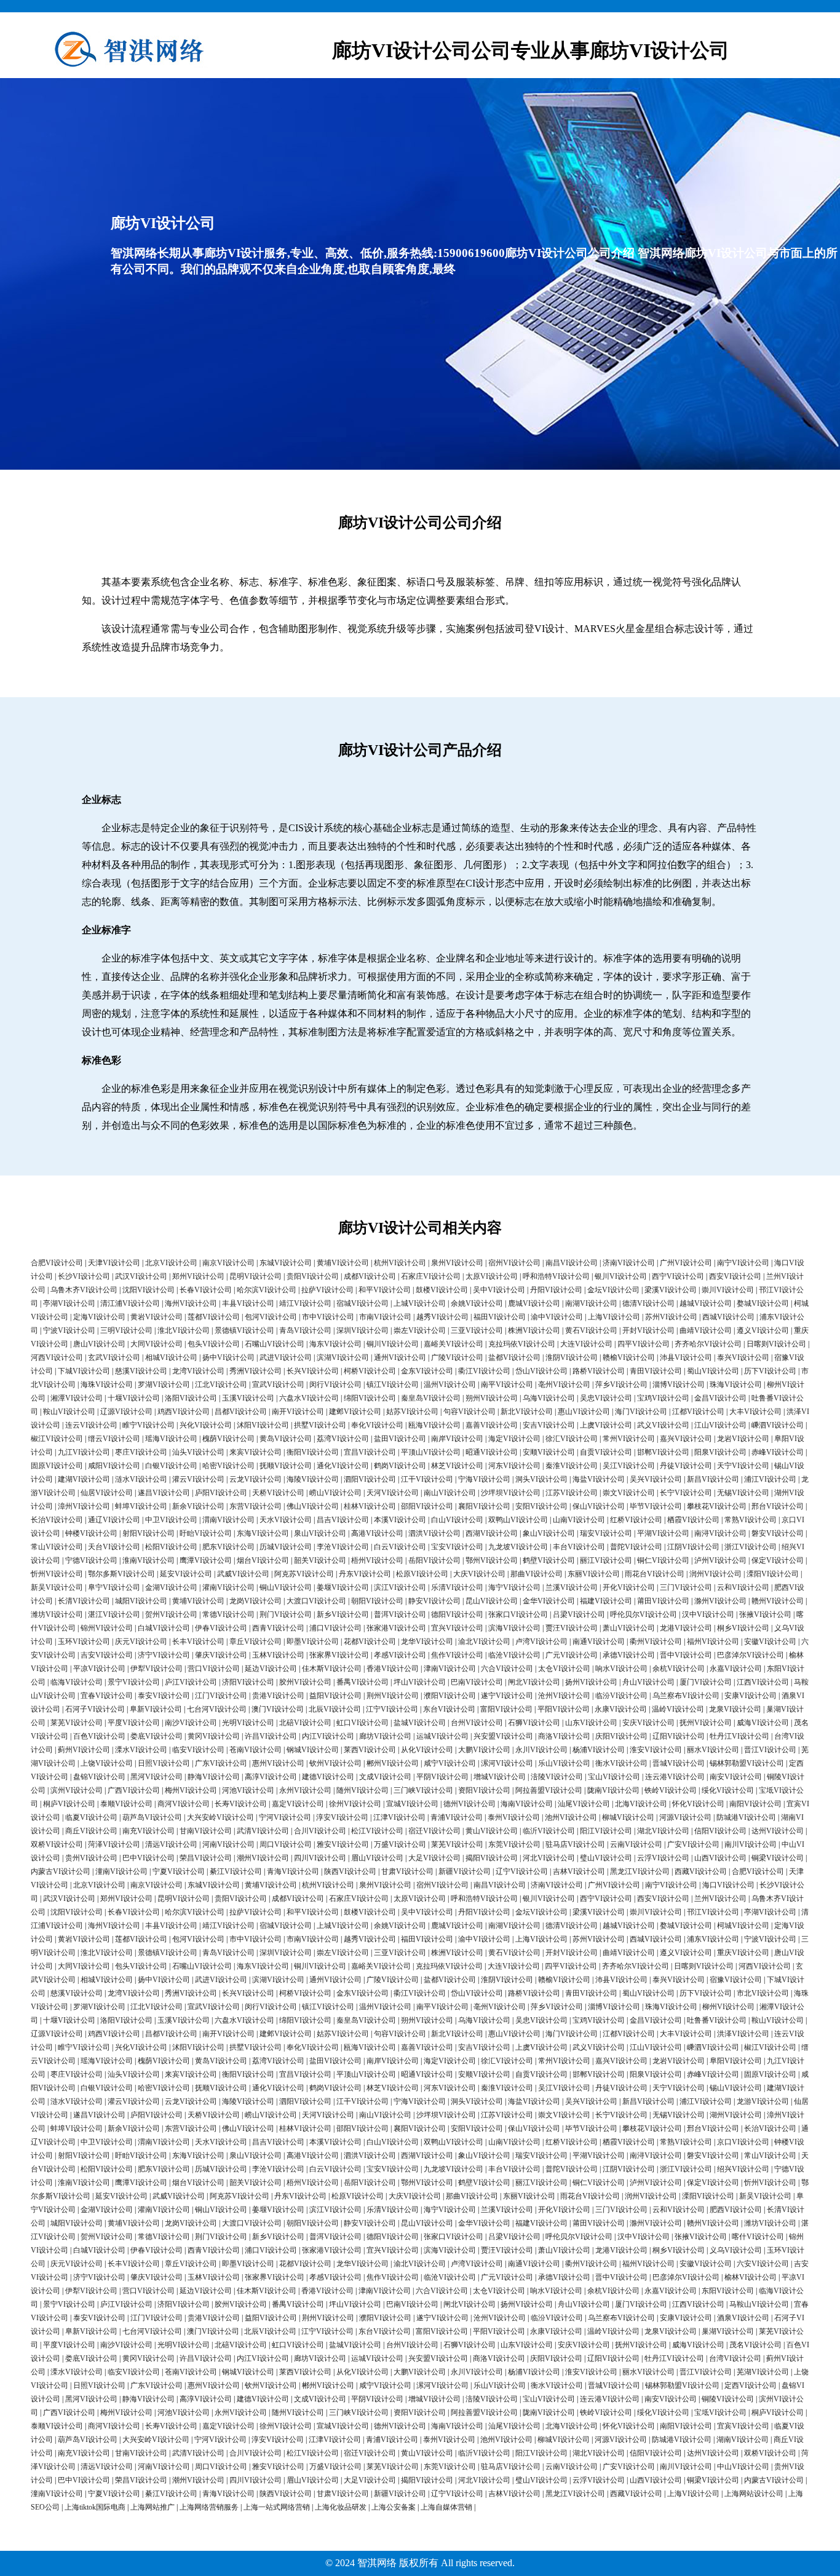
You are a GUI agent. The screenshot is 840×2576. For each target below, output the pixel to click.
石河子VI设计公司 (95, 1709)
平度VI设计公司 (134, 1723)
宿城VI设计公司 (363, 1303)
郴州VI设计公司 (393, 1763)
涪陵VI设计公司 (557, 1777)
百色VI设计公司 (99, 1736)
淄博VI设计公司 (679, 1385)
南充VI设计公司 (149, 1831)
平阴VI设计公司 (442, 1777)
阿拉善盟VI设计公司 (549, 1790)
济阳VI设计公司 (248, 1682)
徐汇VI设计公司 (572, 1439)
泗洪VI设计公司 (434, 1533)
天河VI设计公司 (393, 1493)
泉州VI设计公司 (457, 1263)
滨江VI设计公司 (400, 1587)
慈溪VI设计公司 (141, 1371)
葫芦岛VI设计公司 (152, 1817)
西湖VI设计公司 (492, 1533)
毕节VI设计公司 (656, 1506)
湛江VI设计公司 (114, 1614)
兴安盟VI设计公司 (503, 1736)
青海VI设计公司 (293, 1871)
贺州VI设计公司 (171, 1614)
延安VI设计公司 (186, 1574)
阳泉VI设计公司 (720, 1452)
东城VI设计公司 (286, 1263)
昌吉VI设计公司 (343, 1520)
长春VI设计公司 (206, 1290)
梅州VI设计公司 (191, 1790)
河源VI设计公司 (685, 1817)
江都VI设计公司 (698, 1412)
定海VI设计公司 (99, 1317)
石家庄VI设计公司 (431, 1276)
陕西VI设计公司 (350, 1871)
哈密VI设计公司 (228, 1466)
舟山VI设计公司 (648, 1682)
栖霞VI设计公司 (693, 1520)
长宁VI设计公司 (686, 1493)
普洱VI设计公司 (400, 1614)
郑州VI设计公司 (198, 1276)
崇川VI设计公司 (728, 1290)
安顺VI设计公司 (549, 1452)
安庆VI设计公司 (648, 1723)
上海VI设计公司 (614, 1317)
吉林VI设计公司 (579, 1871)
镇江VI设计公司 (393, 1385)
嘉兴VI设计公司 (686, 1439)
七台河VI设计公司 (217, 1709)
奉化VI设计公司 (377, 1425)
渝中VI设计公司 (557, 1317)
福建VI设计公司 (606, 1601)
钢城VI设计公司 (313, 1750)
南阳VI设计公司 (755, 1804)
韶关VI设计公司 (320, 1560)
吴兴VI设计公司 (656, 1479)
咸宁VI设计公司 (450, 1763)
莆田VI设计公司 (663, 1601)
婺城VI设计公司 (763, 1303)
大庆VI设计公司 (479, 1574)
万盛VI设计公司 (400, 1844)
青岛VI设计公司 (305, 1330)
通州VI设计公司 (400, 1357)
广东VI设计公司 (221, 1763)
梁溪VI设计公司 (671, 1290)
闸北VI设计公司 (534, 1682)
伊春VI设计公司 (221, 1628)
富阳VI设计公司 (506, 1709)
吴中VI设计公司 (499, 1290)
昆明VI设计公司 (256, 1276)
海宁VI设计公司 (514, 1587)
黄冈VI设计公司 (214, 1736)
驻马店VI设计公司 (575, 1844)
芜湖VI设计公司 (763, 2372)
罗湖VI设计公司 (164, 1385)
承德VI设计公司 (629, 1655)
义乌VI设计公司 (736, 2250)
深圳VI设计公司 (363, 1330)
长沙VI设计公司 (84, 1276)
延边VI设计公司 (271, 1669)
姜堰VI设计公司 (343, 1587)
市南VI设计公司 (385, 1317)
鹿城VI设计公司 (534, 1303)
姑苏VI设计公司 (412, 1412)
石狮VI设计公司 (534, 1723)
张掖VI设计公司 (765, 1614)
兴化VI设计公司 (206, 1425)
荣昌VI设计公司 (206, 1858)
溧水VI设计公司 (141, 1750)
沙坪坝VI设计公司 (511, 1493)
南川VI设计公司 (751, 1844)
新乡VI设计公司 (343, 1614)
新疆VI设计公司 (465, 1871)
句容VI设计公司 (470, 1412)
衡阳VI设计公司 (313, 1452)
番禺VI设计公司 (363, 1682)
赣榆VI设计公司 (629, 1357)
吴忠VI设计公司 (606, 1398)
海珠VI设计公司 (107, 1385)
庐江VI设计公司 (191, 1682)
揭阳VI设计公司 (492, 1858)
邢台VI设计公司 (778, 1506)
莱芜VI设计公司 (77, 1723)
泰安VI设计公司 (164, 1696)
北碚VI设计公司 (305, 1723)
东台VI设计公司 (449, 1709)
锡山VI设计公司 (736, 2088)
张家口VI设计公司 (518, 1614)
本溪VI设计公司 (400, 1520)
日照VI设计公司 (164, 1763)
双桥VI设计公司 (57, 1844)
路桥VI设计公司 (599, 1371)
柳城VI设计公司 (628, 1817)
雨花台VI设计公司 (655, 1574)
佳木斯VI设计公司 (332, 1669)
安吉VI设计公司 (549, 1425)
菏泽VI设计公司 (114, 1844)
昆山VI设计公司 (492, 1601)
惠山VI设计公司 (584, 1412)
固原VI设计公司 (57, 1466)
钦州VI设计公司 (335, 1763)
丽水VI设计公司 (713, 1750)
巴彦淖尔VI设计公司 (751, 1655)
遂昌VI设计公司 (164, 1493)
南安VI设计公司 (736, 1777)
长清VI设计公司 (84, 1601)
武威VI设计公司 (243, 1574)
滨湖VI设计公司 (343, 1357)
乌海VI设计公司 (549, 1398)
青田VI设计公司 (656, 1371)
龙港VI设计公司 (686, 1628)
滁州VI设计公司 (720, 1601)
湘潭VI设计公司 (77, 1398)
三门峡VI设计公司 (423, 1790)
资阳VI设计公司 (484, 1790)
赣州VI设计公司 (778, 1601)
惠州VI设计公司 (278, 1763)
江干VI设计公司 (427, 1479)
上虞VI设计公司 (606, 1425)
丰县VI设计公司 (248, 1303)
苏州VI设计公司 (671, 1317)
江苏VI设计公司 (572, 1493)
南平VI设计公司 (507, 1385)
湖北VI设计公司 (663, 1831)
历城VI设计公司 (286, 1547)
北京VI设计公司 (171, 1263)
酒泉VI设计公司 (743, 2318)
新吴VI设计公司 (57, 1587)
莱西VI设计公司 (370, 1750)
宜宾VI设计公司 (743, 2426)
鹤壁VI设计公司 (549, 1560)
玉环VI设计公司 (84, 1642)
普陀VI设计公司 (636, 1547)
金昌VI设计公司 (720, 1398)
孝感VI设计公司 (400, 1655)
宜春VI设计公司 (107, 1696)
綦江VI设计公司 (236, 1871)
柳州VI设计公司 (728, 2007)
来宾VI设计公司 (256, 1452)
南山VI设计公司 (450, 1493)
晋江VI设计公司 (770, 1750)
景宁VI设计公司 (134, 1682)
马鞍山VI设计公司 (759, 2304)
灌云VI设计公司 (198, 1479)
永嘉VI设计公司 (736, 1669)
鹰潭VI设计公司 (206, 1560)
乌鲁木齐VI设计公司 (84, 1290)
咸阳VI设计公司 (114, 1466)
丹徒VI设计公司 (686, 1466)
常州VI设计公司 (629, 1439)
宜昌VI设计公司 (370, 1452)
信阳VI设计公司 (720, 1831)
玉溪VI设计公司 (248, 1398)
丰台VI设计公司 (579, 1547)
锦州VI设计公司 (107, 1628)
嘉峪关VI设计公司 (454, 1344)
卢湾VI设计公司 (541, 1642)
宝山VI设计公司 (614, 1777)
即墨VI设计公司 (313, 1642)
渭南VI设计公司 (228, 1520)
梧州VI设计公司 (377, 1560)
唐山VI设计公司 (99, 1344)
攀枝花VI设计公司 (717, 1506)
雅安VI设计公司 (343, 1844)
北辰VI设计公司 (335, 1709)
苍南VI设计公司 (256, 1750)
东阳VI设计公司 (728, 2291)
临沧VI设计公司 (514, 1655)
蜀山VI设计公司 (713, 1371)
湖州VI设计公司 (736, 2115)
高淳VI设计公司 (271, 1777)
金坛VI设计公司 (613, 1290)
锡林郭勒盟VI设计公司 (747, 1763)
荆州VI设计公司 (393, 1696)
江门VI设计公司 (221, 1696)
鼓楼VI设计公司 (442, 1290)
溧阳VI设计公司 (773, 1574)
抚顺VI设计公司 (286, 1466)
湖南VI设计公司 (743, 2440)
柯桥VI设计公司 (370, 1371)
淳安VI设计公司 (342, 1817)
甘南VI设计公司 (206, 1831)
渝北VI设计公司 (484, 1642)
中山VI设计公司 (743, 2467)
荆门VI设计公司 (286, 1614)
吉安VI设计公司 (107, 1655)
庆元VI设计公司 (141, 1642)
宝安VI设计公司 (457, 1547)
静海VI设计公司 (214, 1777)
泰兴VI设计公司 (743, 1357)
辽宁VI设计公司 (522, 1871)
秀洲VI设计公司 (256, 1371)
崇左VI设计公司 (420, 1330)
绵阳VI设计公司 (370, 1398)
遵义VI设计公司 (763, 1330)
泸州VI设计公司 (720, 1560)
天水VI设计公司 (286, 1520)
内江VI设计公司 (328, 1736)
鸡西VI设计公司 (184, 1412)
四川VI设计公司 (320, 1858)
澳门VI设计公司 (278, 1709)
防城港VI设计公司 (746, 1817)
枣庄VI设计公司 (141, 1452)
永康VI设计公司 (621, 1709)
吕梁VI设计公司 (579, 1614)
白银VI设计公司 (171, 1466)
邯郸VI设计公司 (663, 1452)
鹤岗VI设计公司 (400, 1466)
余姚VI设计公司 (477, 1303)
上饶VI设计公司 (107, 1763)
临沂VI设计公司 (549, 1831)
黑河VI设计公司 (157, 1777)
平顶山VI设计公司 (431, 1452)
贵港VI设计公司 (278, 1696)
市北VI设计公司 (763, 1993)
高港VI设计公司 (377, 1533)
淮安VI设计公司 (656, 1750)
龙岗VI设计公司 (256, 1601)
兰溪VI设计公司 (572, 1587)
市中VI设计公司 (328, 1317)
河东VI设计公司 (514, 1466)
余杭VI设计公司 (679, 1669)
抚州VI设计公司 (706, 1723)
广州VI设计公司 (686, 1263)
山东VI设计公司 (591, 1723)
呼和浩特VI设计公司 (556, 1276)
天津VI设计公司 (114, 1263)
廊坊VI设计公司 (385, 1736)
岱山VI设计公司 (541, 1371)
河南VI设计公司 (228, 1844)
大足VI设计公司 (434, 1858)
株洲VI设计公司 (534, 1330)
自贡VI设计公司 (606, 1452)
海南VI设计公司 (527, 1804)
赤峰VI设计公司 (778, 1452)
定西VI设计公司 (751, 2385)
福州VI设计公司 (713, 1642)
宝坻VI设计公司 (720, 2412)
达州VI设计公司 (778, 1831)
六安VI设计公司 (763, 2264)
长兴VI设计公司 (313, 1371)
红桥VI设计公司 (636, 1520)
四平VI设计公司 (644, 1344)
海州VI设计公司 (191, 1303)
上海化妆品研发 (341, 2507)
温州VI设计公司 (450, 1385)
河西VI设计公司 (57, 1357)
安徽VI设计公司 (770, 1642)
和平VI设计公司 (385, 1290)
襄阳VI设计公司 (484, 1506)
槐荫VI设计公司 (228, 1439)
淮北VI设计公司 (184, 1330)
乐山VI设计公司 (564, 1763)
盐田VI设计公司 (400, 1439)
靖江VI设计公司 (305, 1303)
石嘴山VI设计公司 (275, 1344)
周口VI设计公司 (286, 1844)
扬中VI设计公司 (228, 1357)
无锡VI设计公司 (743, 1493)
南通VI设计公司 (599, 1642)
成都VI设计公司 (370, 1276)
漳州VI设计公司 (84, 1506)
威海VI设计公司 (763, 1723)
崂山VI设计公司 (335, 1493)
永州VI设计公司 (305, 1790)
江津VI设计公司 (399, 1817)
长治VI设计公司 (57, 1520)
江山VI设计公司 (720, 1425)
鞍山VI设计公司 (69, 1412)
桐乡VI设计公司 (743, 1628)
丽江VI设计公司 (606, 1560)
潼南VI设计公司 (121, 1871)
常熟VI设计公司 (751, 1520)
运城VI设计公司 (442, 1736)
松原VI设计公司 (422, 1574)
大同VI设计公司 (157, 1344)
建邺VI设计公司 (355, 1412)
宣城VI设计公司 (412, 1804)
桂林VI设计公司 (370, 1506)
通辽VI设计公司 (114, 1520)
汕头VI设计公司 (198, 1452)
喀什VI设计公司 (758, 2237)
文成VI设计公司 (385, 1777)
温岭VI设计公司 (678, 1709)
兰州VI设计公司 (720, 1898)
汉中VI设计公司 (708, 1614)
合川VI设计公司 (320, 1831)
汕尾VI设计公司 (584, 1804)
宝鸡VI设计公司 (663, 1398)
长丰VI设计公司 (198, 1642)
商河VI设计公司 (184, 1804)
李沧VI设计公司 (343, 1547)
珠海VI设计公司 (736, 1385)
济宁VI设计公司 (164, 1655)
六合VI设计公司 (507, 1669)
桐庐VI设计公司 (69, 1804)
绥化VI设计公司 (728, 1790)
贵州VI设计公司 (91, 1858)
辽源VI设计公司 (126, 1412)
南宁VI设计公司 (743, 1263)
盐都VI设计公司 (514, 1357)
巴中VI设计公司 (149, 1858)
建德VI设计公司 (328, 1777)
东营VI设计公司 (256, 1506)
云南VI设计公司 (636, 1844)
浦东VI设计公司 (713, 1939)
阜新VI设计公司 (156, 1709)
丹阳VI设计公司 (556, 1290)
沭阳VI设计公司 (263, 1425)
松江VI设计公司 (377, 1831)
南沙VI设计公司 (191, 1723)
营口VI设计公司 (214, 1669)
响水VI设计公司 (621, 1669)
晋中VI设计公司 (686, 1655)
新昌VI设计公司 (713, 1479)
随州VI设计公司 (363, 1790)
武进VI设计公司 (286, 1357)
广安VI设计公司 (693, 1844)
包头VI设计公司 (214, 1344)
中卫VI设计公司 (171, 1520)
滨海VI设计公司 (514, 1628)
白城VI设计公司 (164, 1628)
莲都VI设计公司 (214, 1317)
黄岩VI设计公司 (157, 1317)
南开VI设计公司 (298, 1412)
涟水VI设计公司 (141, 1479)
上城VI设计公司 (420, 1303)
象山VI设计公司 (549, 1533)
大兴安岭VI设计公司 (220, 1817)
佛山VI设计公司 (313, 1506)
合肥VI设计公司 (57, 1263)
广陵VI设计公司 (457, 1357)
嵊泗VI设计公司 (778, 1425)
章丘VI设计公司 (256, 1642)
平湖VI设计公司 (663, 1533)
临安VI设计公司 (198, 1750)
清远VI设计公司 (171, 1844)
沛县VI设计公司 (686, 1357)
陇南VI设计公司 (613, 1790)
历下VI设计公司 (770, 1371)
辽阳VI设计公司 (679, 1736)
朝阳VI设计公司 (377, 1601)
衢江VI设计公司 (484, 1371)
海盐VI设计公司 (599, 1479)
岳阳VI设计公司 (434, 1560)
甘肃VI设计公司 (407, 1871)
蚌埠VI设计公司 (141, 1506)
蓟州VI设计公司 (84, 1750)
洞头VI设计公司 (541, 1479)
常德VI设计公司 (228, 1614)
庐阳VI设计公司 (221, 1493)
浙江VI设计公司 (751, 1547)
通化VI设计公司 (343, 1466)
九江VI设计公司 (84, 1452)
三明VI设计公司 (126, 1330)
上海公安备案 (394, 2507)
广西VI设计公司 (134, 1790)
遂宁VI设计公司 (507, 1696)
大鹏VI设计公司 (484, 1750)
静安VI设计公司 (434, 1601)
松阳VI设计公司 (171, 1547)
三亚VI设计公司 (477, 1330)
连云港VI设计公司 (675, 1777)
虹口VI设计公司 (363, 1723)
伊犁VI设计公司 (157, 1669)
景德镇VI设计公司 (244, 1330)
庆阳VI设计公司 (621, 1736)
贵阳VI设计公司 (313, 1276)
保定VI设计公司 (778, 1560)
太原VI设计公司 (492, 1276)
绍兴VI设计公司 (743, 2169)
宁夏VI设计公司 (179, 1871)
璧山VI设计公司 (606, 1858)
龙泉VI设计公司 (735, 1709)
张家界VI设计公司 (339, 1655)
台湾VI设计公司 (735, 2358)
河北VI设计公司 (549, 1858)
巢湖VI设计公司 (728, 2331)
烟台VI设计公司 (263, 1560)
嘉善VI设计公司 (492, 1425)
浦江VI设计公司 (770, 1479)
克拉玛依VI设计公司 (522, 1344)
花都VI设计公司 (370, 1642)
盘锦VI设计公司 (99, 1777)
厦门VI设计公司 (706, 1682)
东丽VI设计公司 (594, 1574)
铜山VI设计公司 (286, 1587)
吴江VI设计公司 (629, 1466)
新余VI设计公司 (198, 1506)
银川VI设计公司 (621, 1276)
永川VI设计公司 (541, 1750)
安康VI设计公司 (751, 1696)
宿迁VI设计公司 (434, 1831)
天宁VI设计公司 (743, 1466)
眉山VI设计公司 (377, 1858)
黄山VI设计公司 (492, 1831)
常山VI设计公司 (57, 1547)
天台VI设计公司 (114, 1547)
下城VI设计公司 (84, 1371)
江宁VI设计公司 (392, 1709)
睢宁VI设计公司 (149, 1425)
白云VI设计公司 (400, 1547)
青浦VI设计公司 (457, 1817)
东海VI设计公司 (263, 1533)
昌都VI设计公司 (241, 1412)
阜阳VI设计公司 (736, 2061)
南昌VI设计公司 (572, 1263)
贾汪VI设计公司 (572, 1628)
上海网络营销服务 (209, 2507)
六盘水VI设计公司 (309, 1398)
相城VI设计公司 (171, 1357)
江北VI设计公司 (221, 1385)
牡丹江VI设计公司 (739, 1736)
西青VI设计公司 (278, 1628)
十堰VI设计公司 (134, 1398)
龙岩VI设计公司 (743, 1439)
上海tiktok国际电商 (95, 2507)
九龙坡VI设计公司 (518, 1547)
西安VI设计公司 (735, 1276)
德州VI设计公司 (470, 1804)
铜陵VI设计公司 (728, 2399)
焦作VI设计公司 (457, 1655)
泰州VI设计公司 (514, 1817)
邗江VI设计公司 (713, 1912)
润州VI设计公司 (715, 1574)
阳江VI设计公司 (606, 1831)
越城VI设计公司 (706, 1303)
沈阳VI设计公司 (149, 1290)
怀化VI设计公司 (698, 1804)
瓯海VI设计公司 (434, 1425)
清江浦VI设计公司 (130, 1303)
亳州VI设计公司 (564, 1385)
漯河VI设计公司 (507, 1763)
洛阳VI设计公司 (191, 1398)
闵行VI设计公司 (335, 1385)
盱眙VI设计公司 (206, 1533)
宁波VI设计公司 (69, 1330)
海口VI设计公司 (728, 1885)
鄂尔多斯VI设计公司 (121, 1574)
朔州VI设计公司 (492, 1398)
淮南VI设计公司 (149, 1560)
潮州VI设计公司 (263, 1858)
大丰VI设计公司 (755, 1412)
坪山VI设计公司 (420, 1682)
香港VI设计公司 (393, 1669)
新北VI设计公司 (527, 1412)
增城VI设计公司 (500, 1777)
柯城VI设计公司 (743, 1926)
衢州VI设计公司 (656, 1642)
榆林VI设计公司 (751, 2277)
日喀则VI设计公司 (776, 1344)
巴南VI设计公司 (477, 1682)
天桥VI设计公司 (278, 1493)
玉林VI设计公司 (278, 1655)
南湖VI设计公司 (591, 1303)
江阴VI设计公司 (693, 1547)
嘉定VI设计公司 (298, 1804)
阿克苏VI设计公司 (304, 1574)
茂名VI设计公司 (755, 2345)
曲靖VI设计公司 (706, 1330)
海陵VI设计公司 (313, 1479)
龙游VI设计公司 (763, 2101)
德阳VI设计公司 (457, 1614)
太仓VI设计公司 (564, 1669)
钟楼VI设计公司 (91, 1533)
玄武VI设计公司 (114, 1357)
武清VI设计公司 (263, 1831)
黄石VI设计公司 (591, 1330)
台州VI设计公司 (477, 1723)
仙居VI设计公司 (107, 1493)
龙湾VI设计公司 (198, 1371)
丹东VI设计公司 (365, 1574)
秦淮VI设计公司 (572, 1466)
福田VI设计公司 (500, 1317)
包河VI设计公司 (271, 1317)
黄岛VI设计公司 (286, 1439)
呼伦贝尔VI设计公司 (644, 1614)
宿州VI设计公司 (514, 1263)
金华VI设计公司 (549, 1601)
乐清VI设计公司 (457, 1587)
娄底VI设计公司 (157, 1736)
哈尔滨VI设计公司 (267, 1290)
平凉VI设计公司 (99, 1669)
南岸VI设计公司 (457, 1439)
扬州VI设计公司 (591, 1682)
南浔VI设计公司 (720, 1533)
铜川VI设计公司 (393, 1344)
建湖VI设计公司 (84, 1479)
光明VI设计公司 (248, 1723)
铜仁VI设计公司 (663, 1560)
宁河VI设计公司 (285, 1817)
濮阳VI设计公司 (450, 1696)
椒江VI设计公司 (57, 1439)
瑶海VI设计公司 (171, 1439)
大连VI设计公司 (586, 1344)
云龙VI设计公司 (256, 1479)
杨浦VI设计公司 (599, 1750)
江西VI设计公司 (763, 1682)
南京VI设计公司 (228, 1263)
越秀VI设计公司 (442, 1317)
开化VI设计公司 (629, 1587)
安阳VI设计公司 (541, 1506)
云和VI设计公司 (743, 1587)
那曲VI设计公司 (537, 1574)
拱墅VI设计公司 (320, 1425)
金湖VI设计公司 (171, 1587)
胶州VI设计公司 (305, 1682)
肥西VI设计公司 (736, 2210)
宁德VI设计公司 (91, 1560)
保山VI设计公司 (599, 1506)
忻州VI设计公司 (57, 1574)
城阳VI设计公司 (141, 1601)
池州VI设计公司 (571, 1817)
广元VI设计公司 (572, 1655)
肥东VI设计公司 (228, 1547)
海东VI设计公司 (335, 1344)
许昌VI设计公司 (271, 1736)
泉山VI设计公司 (320, 1533)
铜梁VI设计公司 (778, 1858)
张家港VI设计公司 (396, 1628)
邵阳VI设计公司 (427, 1506)
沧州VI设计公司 (564, 1696)
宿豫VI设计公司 (736, 1980)
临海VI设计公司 (77, 1682)
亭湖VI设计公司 (69, 1303)
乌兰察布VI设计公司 (686, 1696)
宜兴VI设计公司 (457, 1628)
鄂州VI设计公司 (492, 1560)
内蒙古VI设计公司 (61, 1871)
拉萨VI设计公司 (327, 1290)
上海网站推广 (153, 2507)
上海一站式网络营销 (277, 2507)
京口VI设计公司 (743, 2142)
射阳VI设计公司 (149, 1533)
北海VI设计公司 (641, 1804)
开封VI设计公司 (648, 1330)
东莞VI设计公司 (514, 1844)
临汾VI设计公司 (621, 1696)
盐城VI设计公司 (420, 1723)
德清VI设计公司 (648, 1303)
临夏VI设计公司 (91, 1817)
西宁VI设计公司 (678, 1276)
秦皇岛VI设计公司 (431, 1398)
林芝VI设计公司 (457, 1466)
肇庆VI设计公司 (221, 1655)
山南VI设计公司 (579, 1520)
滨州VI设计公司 (77, 1790)
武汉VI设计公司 (141, 1276)
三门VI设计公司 (686, 1587)
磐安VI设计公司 (778, 1533)
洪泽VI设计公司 (743, 2034)
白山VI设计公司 (457, 1520)
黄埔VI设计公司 (343, 1263)
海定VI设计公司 (514, 1439)
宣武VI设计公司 (278, 1385)
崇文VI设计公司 (629, 1493)
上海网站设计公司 (754, 2494)
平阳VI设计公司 (564, 1709)
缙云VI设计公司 (114, 1439)
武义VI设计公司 (663, 1425)
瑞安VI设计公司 (606, 1533)
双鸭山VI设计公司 (518, 1520)
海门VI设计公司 (641, 1412)
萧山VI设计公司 (629, 1628)
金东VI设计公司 (427, 1371)
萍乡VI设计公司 (621, 1385)
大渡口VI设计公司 (316, 1601)
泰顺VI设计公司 (126, 1804)
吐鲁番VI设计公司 (717, 2020)
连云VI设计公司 (91, 1425)
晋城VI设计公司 (679, 1763)
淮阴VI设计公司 (572, 1357)
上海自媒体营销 (446, 2507)
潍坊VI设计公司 (57, 1614)
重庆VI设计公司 (743, 1953)
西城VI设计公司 (728, 1317)
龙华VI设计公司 (427, 1642)
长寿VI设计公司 (241, 1804)
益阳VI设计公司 (335, 1696)
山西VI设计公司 (720, 1858)
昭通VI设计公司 (492, 1452)
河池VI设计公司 (248, 1790)
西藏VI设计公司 (701, 1871)
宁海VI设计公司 (484, 1479)
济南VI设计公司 (629, 1263)
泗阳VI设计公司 (370, 1479)
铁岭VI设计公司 (671, 1790)
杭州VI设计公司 (400, 1263)
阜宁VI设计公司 (114, 1587)
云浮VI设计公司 (663, 1858)
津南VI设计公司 (450, 1669)
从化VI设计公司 (427, 1750)
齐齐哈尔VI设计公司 (708, 1344)
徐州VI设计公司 (355, 1804)
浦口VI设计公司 (335, 1628)
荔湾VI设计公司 (343, 1439)
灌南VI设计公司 (228, 1587)
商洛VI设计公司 (564, 1736)
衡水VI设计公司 (621, 1763)
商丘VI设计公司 (91, 1831)
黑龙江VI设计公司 (640, 1871)
